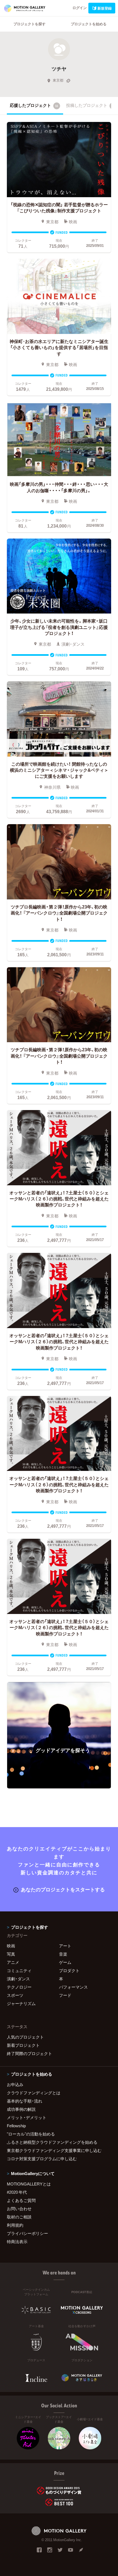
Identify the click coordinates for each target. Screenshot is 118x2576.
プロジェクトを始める (89, 24)
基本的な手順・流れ (25, 2101)
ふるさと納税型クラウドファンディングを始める (52, 2142)
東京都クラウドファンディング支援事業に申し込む (54, 2150)
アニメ (13, 1962)
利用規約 (15, 2225)
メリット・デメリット (27, 2117)
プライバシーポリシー (27, 2233)
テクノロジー (19, 1987)
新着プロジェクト (23, 2045)
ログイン (80, 8)
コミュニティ (19, 1970)
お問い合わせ (19, 2209)
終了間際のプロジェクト (29, 2053)
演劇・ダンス (18, 1979)
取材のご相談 (19, 2217)
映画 (11, 1946)
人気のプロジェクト (25, 2037)
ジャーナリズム (21, 2003)
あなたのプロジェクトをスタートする (63, 1889)
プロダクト (69, 1970)
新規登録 (105, 8)
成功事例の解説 (21, 2109)
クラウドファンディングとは (34, 2093)
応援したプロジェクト (34, 105)
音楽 (63, 1954)
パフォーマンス (73, 1987)
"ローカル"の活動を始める (31, 2134)
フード (65, 1995)
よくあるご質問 (21, 2200)
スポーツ (15, 1995)
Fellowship (16, 2126)
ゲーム (65, 1962)
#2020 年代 (17, 2192)
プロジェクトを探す (29, 24)
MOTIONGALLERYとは (29, 2184)
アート (65, 1946)
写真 (11, 1954)
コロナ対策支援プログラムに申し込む (42, 2159)
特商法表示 (17, 2242)
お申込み (15, 2084)
